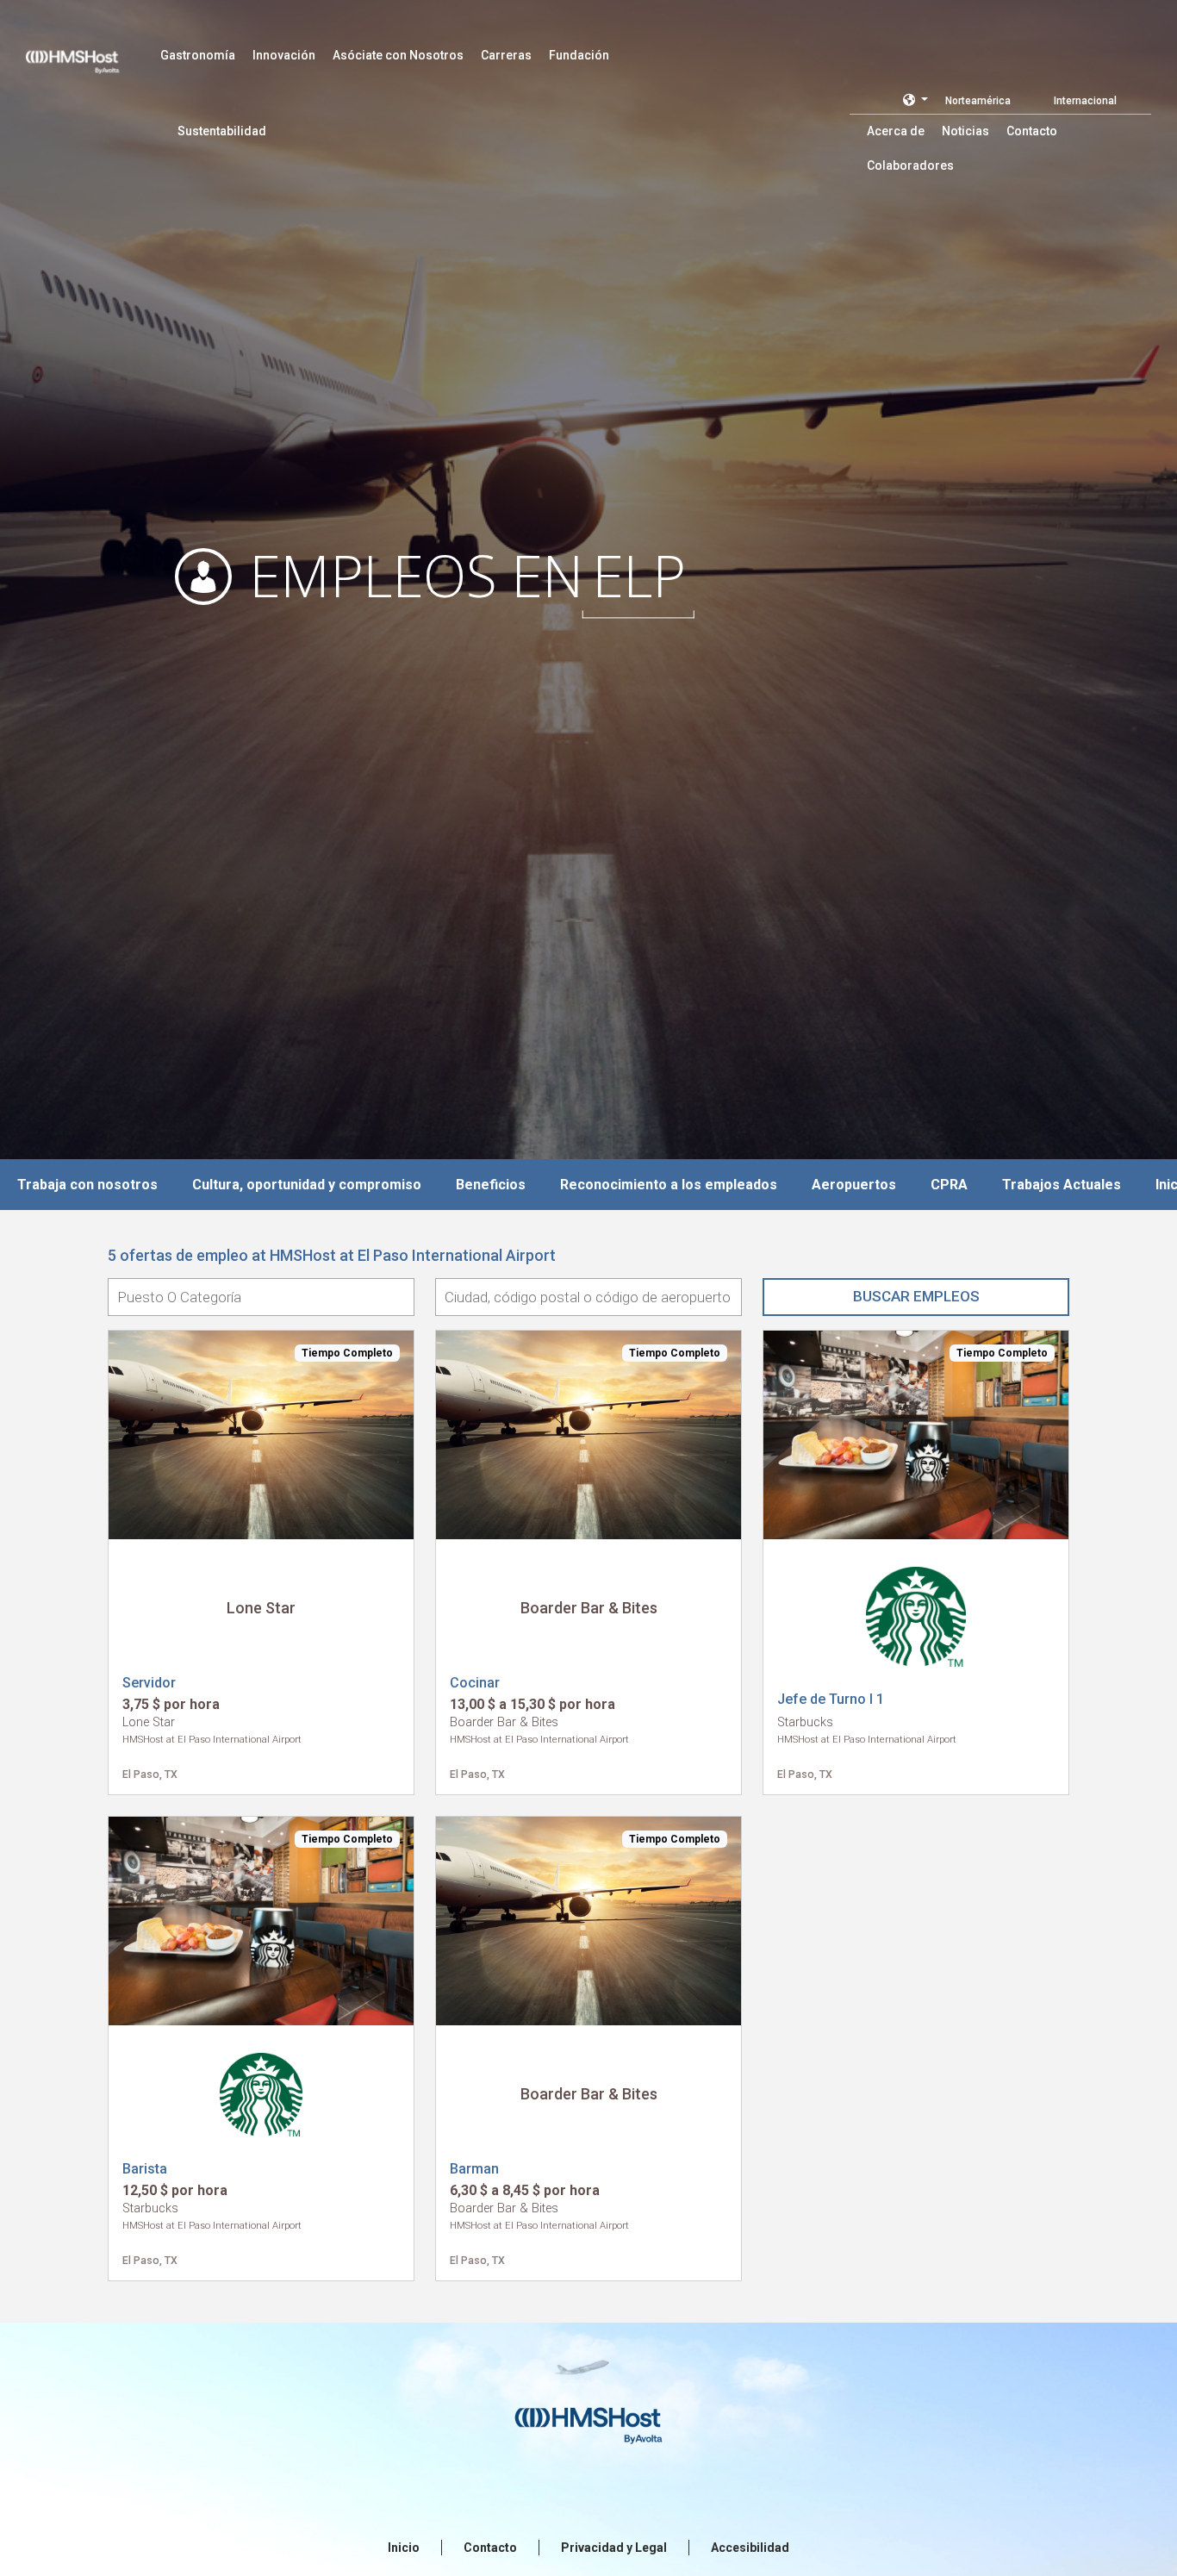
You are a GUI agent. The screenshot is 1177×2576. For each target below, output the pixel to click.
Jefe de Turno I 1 (831, 1699)
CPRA (949, 1185)
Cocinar (475, 1683)
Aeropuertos (854, 1185)
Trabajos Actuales (1062, 1185)
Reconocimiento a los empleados (669, 1185)
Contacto (490, 2548)
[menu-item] (198, 55)
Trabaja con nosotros (87, 1185)
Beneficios (491, 1185)
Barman (474, 2169)
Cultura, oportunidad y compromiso (307, 1185)
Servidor (149, 1683)
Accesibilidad (750, 2548)
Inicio (404, 2548)
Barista (145, 2169)
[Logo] (89, 52)
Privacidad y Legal (614, 2548)
